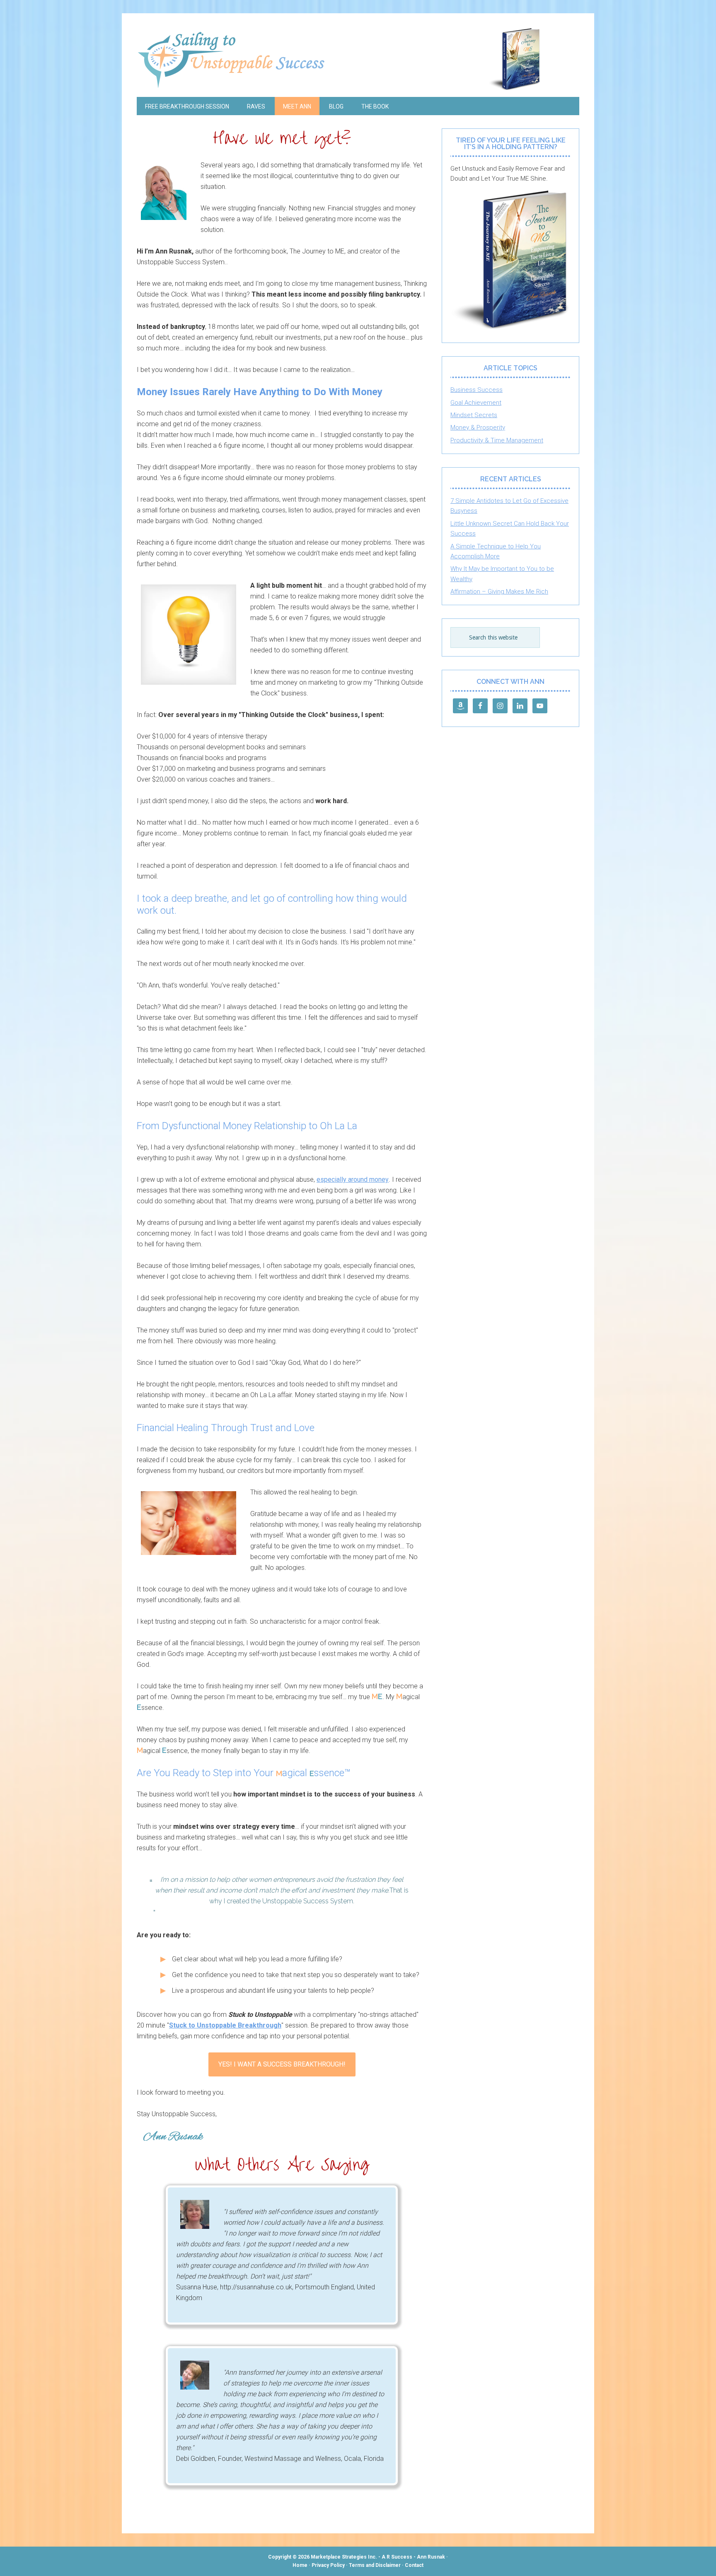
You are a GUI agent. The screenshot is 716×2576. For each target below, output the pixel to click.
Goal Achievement (476, 403)
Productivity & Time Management (497, 440)
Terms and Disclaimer (375, 2565)
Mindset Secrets (474, 415)
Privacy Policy (328, 2565)
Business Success (477, 390)
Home (300, 2565)
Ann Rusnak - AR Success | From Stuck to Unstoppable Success (358, 59)
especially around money (353, 1179)
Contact (414, 2565)
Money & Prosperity (478, 427)
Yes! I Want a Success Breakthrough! (282, 2064)
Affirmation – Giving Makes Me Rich (499, 591)
